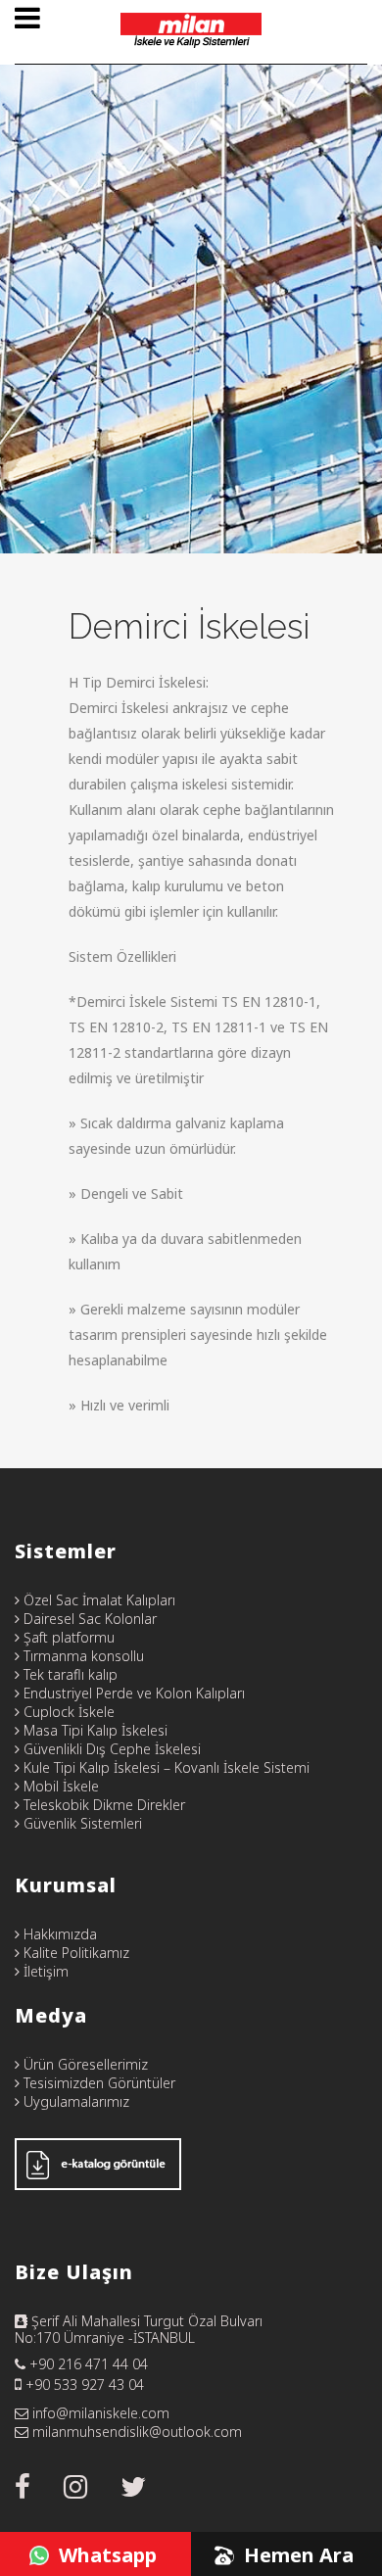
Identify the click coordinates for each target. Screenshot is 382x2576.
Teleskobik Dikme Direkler (102, 1805)
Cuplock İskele (67, 1712)
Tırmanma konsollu (82, 1656)
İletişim (44, 1971)
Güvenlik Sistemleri (81, 1823)
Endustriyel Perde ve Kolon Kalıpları (132, 1693)
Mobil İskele (59, 1786)
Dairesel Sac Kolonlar (88, 1619)
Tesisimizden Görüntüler (97, 2083)
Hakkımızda (58, 1934)
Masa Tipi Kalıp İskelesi (94, 1730)
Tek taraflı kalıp (69, 1674)
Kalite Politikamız (74, 1953)
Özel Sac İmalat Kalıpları (97, 1600)
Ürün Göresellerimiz (84, 2064)
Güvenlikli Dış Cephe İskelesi (110, 1749)
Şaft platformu (67, 1637)
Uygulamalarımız (74, 2101)
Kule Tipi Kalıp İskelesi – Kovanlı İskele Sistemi (165, 1767)
